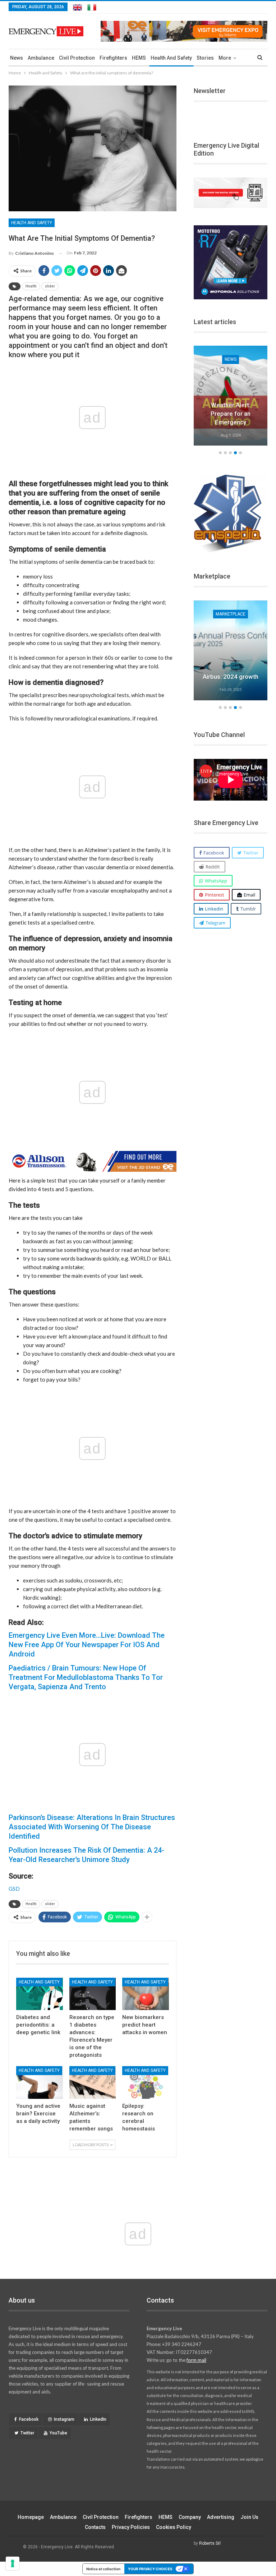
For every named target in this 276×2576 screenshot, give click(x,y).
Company (190, 2517)
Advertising (221, 2517)
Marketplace (231, 614)
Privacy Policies (131, 2527)
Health (31, 286)
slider (50, 286)
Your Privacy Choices (150, 2569)
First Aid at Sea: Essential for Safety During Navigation (231, 414)
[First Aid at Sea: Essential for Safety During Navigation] (231, 396)
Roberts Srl (210, 2543)
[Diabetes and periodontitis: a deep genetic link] (40, 1994)
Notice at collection (103, 2569)
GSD (14, 1889)
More (225, 58)
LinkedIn (98, 2419)
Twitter (27, 2433)
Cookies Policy (174, 2527)
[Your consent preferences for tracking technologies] (13, 2563)
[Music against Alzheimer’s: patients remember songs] (93, 2082)
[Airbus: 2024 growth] (231, 650)
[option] (231, 397)
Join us (249, 2517)
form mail (196, 2360)
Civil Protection (77, 58)
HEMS (139, 58)
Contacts (95, 2527)
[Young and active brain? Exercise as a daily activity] (40, 2082)
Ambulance (41, 58)
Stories (205, 58)
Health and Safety (171, 58)
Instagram (64, 2419)
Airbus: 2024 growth (231, 677)
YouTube (58, 2433)
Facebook (29, 2419)
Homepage (31, 2517)
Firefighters (113, 58)
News (17, 58)
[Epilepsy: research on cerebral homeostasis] (146, 2082)
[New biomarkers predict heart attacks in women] (146, 1994)
